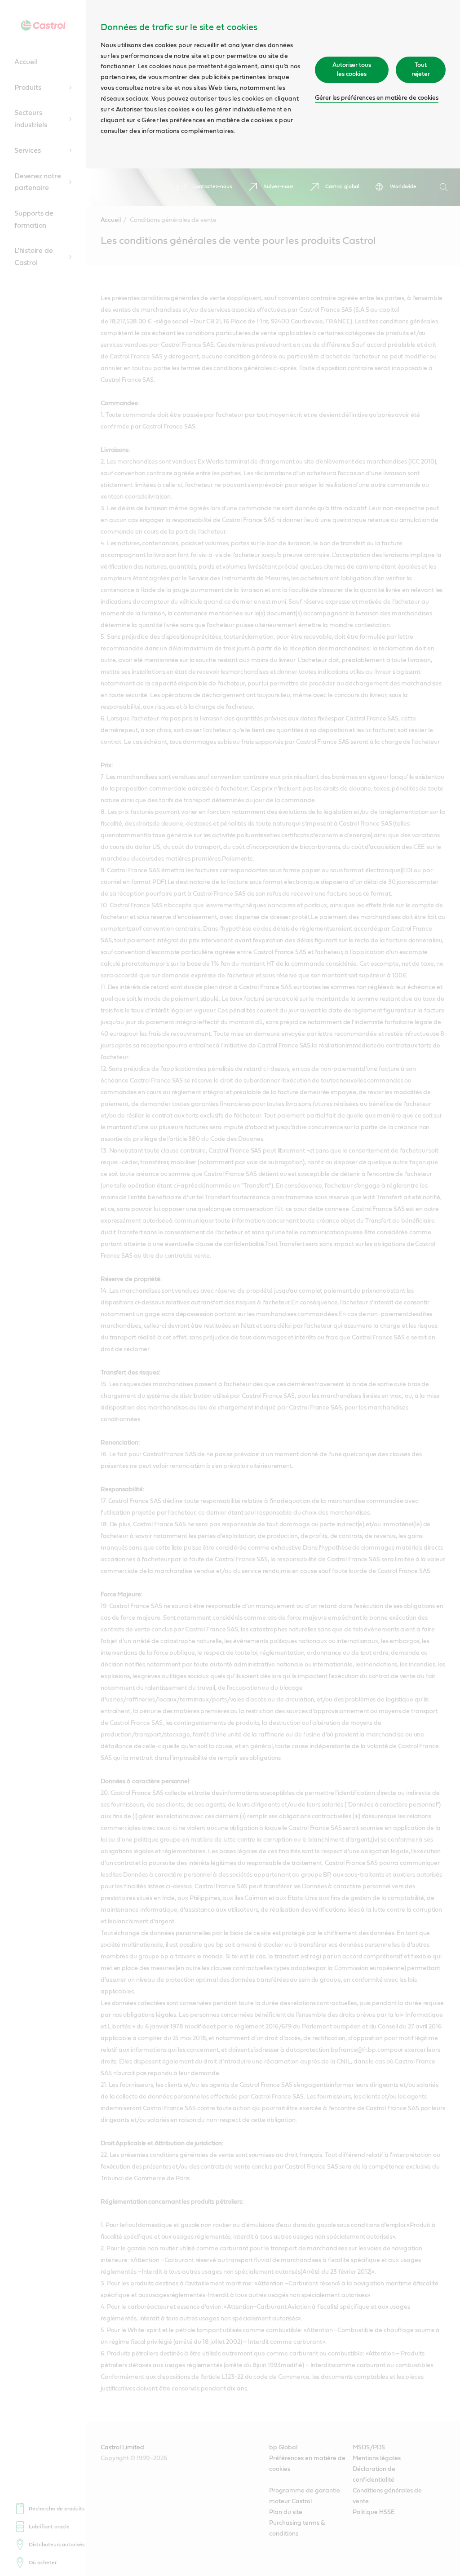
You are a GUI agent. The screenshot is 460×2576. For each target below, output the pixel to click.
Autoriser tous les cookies (352, 70)
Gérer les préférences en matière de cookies (377, 98)
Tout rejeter (421, 70)
